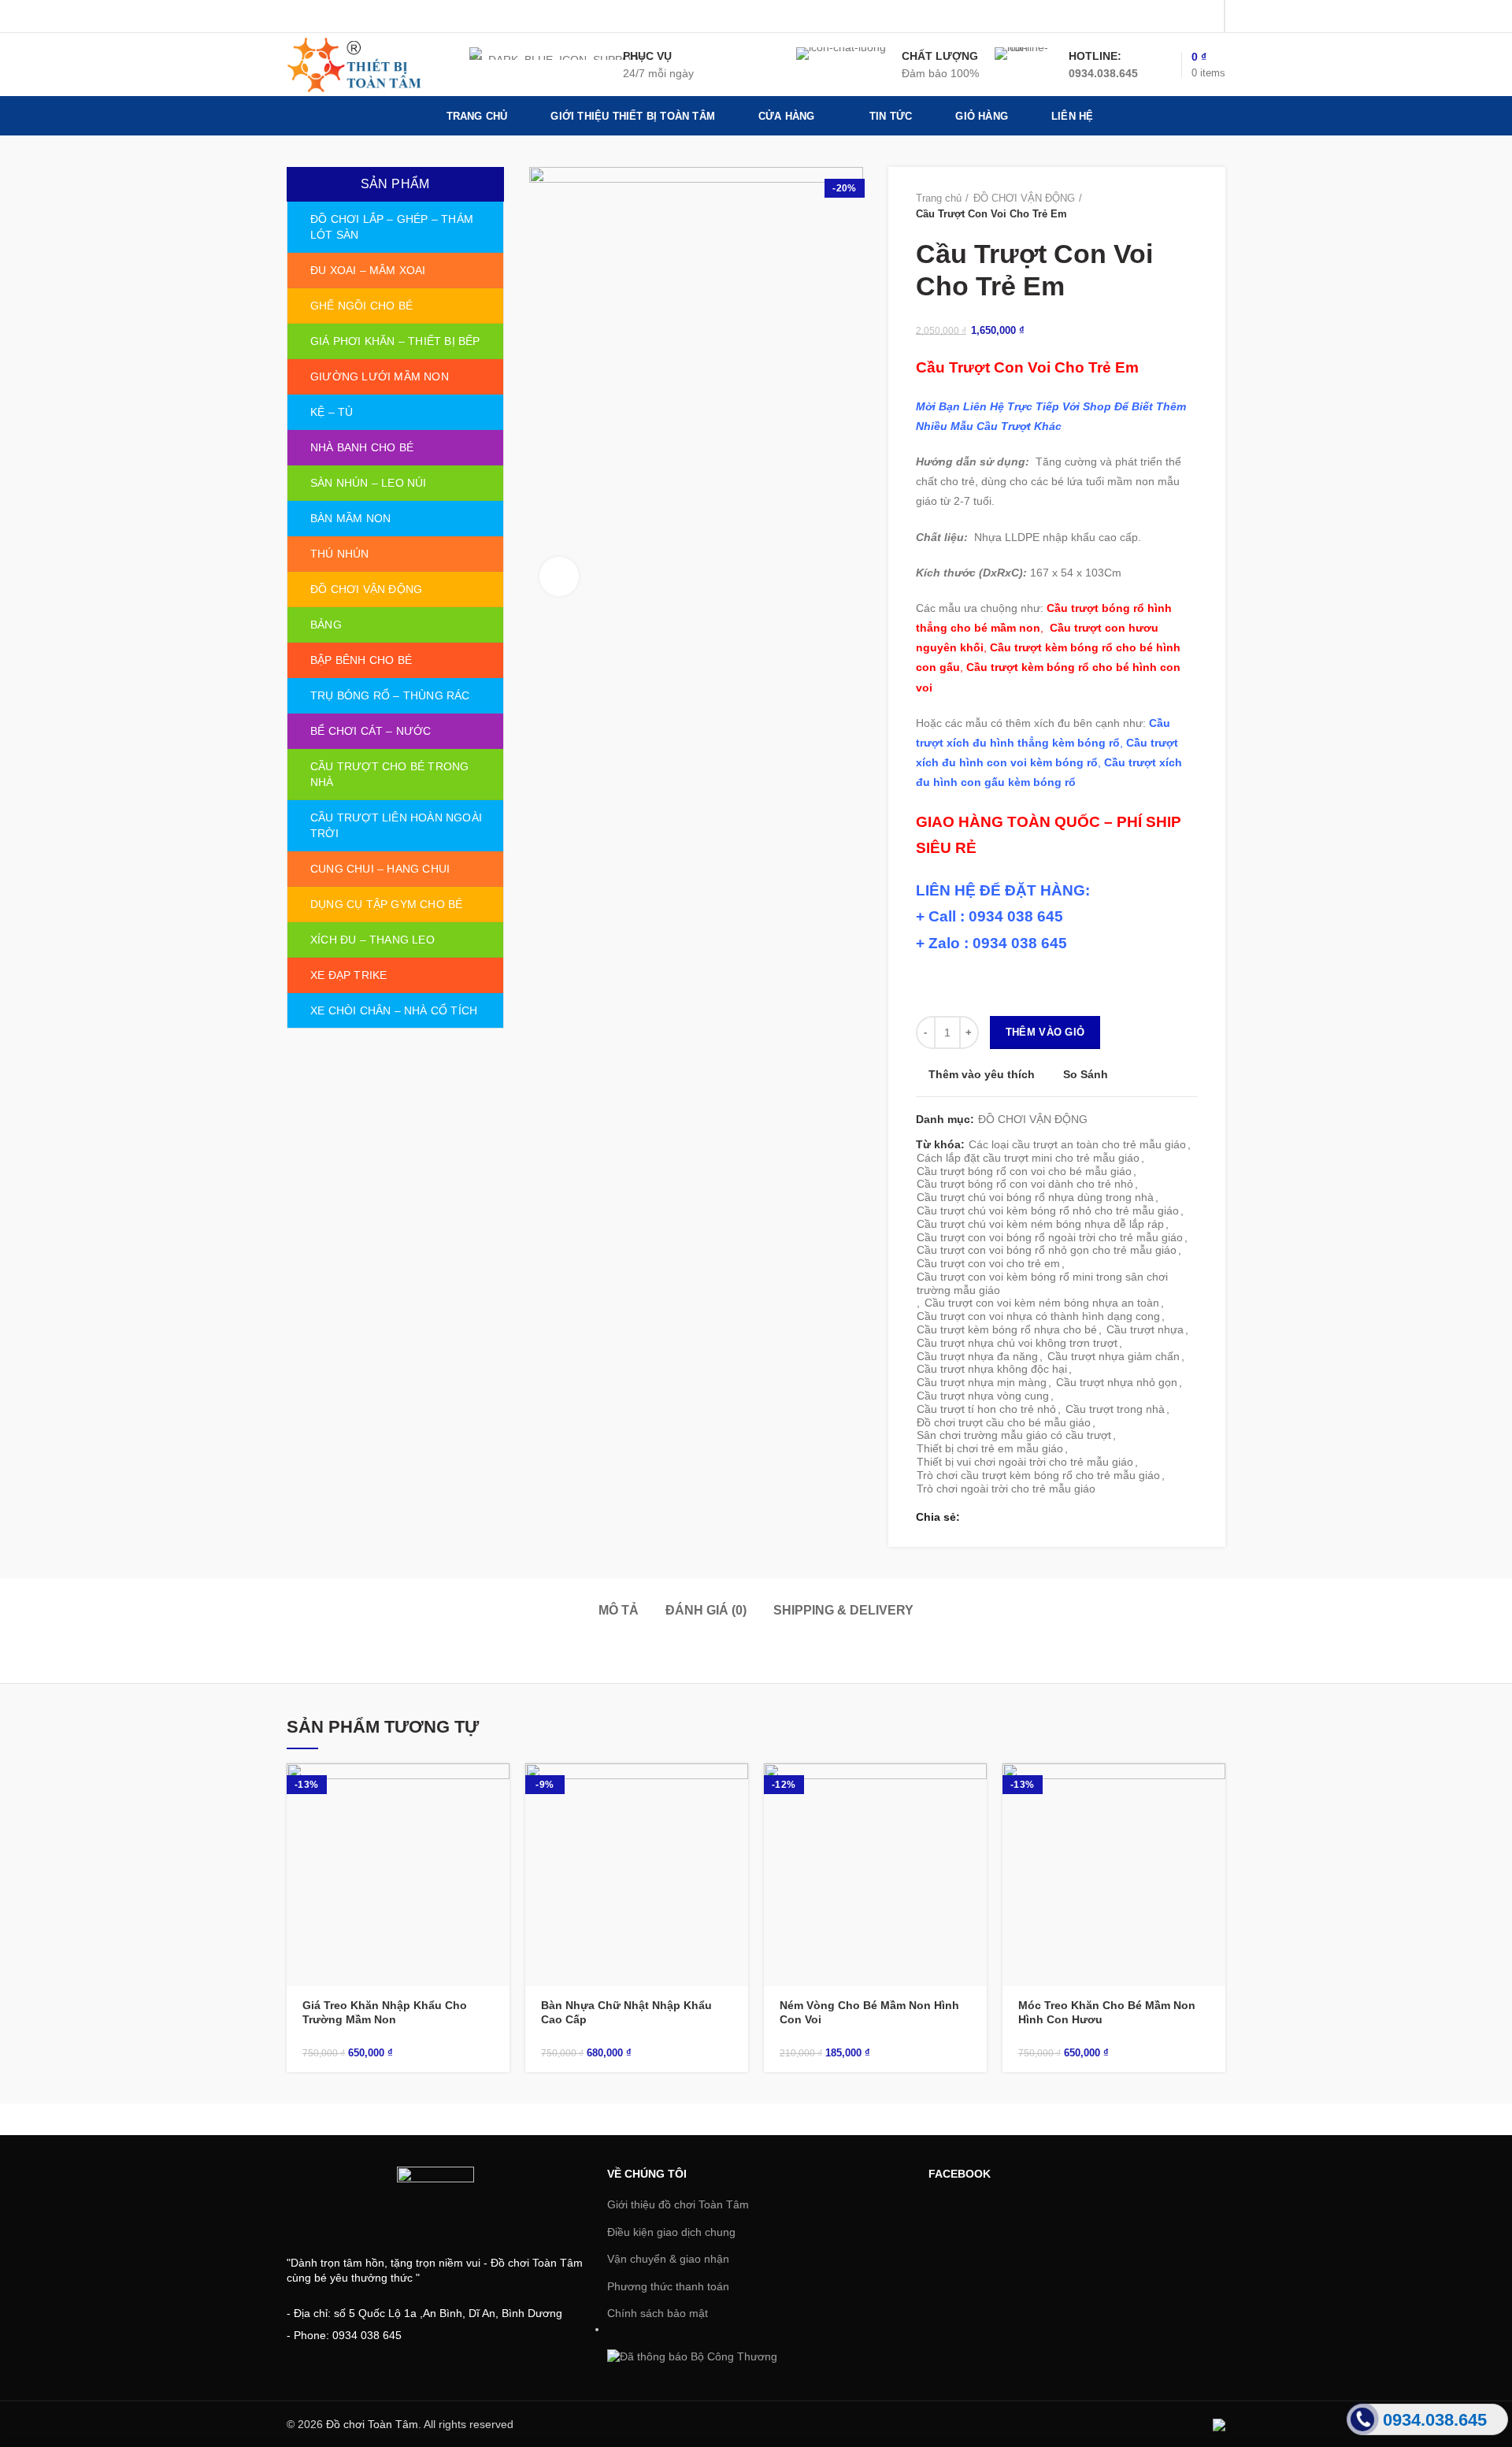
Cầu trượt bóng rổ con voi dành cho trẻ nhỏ (1025, 1184)
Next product (1190, 206)
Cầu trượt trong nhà (1115, 1409)
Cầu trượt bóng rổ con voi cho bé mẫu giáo (1024, 1171)
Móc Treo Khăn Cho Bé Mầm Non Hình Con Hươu (1107, 2012)
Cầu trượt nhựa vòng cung (983, 1396)
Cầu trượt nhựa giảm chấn (1114, 1356)
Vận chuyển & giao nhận (668, 2259)
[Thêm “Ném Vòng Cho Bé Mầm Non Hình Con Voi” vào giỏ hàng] (975, 1789)
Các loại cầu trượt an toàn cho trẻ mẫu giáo (1077, 1144)
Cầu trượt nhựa (1145, 1329)
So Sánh (1086, 1075)
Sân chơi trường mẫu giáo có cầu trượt (1014, 1435)
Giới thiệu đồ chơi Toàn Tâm (678, 2204)
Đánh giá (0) (706, 1610)
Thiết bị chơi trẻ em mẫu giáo (990, 1448)
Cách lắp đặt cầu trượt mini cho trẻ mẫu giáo (1028, 1158)
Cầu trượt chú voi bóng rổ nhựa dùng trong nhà (1035, 1197)
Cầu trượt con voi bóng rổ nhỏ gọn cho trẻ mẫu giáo (1047, 1250)
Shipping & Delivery (843, 1610)
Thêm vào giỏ (1045, 1032)
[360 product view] (559, 577)
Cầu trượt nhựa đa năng (977, 1356)
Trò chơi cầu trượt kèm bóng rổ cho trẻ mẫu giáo (1038, 1475)
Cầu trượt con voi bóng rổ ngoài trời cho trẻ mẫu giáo (1050, 1237)
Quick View (498, 1824)
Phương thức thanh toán (668, 2286)
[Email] (1186, 17)
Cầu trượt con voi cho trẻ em (988, 1263)
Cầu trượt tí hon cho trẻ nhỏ (986, 1409)
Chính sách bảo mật (658, 2313)
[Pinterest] (1206, 17)
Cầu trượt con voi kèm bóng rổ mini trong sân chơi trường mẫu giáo (1042, 1283)
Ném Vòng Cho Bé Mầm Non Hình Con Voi (869, 2012)
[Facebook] (1127, 17)
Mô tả (619, 1610)
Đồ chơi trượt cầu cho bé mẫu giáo (1004, 1422)
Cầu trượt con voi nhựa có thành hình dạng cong (1038, 1316)
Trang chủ (939, 198)
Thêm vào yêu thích (982, 1074)
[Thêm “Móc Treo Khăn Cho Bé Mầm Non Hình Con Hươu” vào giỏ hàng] (1214, 1789)
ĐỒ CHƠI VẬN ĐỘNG (1024, 198)
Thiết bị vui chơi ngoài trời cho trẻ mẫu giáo (1025, 1462)
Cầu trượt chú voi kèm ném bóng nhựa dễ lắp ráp (1040, 1224)
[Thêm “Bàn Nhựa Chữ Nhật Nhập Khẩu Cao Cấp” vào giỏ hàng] (736, 1789)
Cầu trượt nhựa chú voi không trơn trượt (1017, 1343)
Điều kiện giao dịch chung (671, 2232)
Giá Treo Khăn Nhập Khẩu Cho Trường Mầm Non (385, 2012)
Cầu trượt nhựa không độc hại (992, 1369)
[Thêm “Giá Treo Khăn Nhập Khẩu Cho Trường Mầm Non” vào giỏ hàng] (498, 1789)
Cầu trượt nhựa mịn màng (982, 1382)
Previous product (1158, 206)
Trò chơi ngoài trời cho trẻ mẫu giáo (1006, 1489)
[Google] (1167, 17)
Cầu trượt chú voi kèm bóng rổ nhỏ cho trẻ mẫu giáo (1048, 1211)
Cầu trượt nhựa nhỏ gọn (1117, 1382)
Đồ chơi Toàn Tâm (372, 2424)
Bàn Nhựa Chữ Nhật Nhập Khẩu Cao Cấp (626, 2012)
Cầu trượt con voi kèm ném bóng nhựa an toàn (1042, 1303)
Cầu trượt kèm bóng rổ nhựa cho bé (1007, 1329)
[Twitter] (1147, 17)
